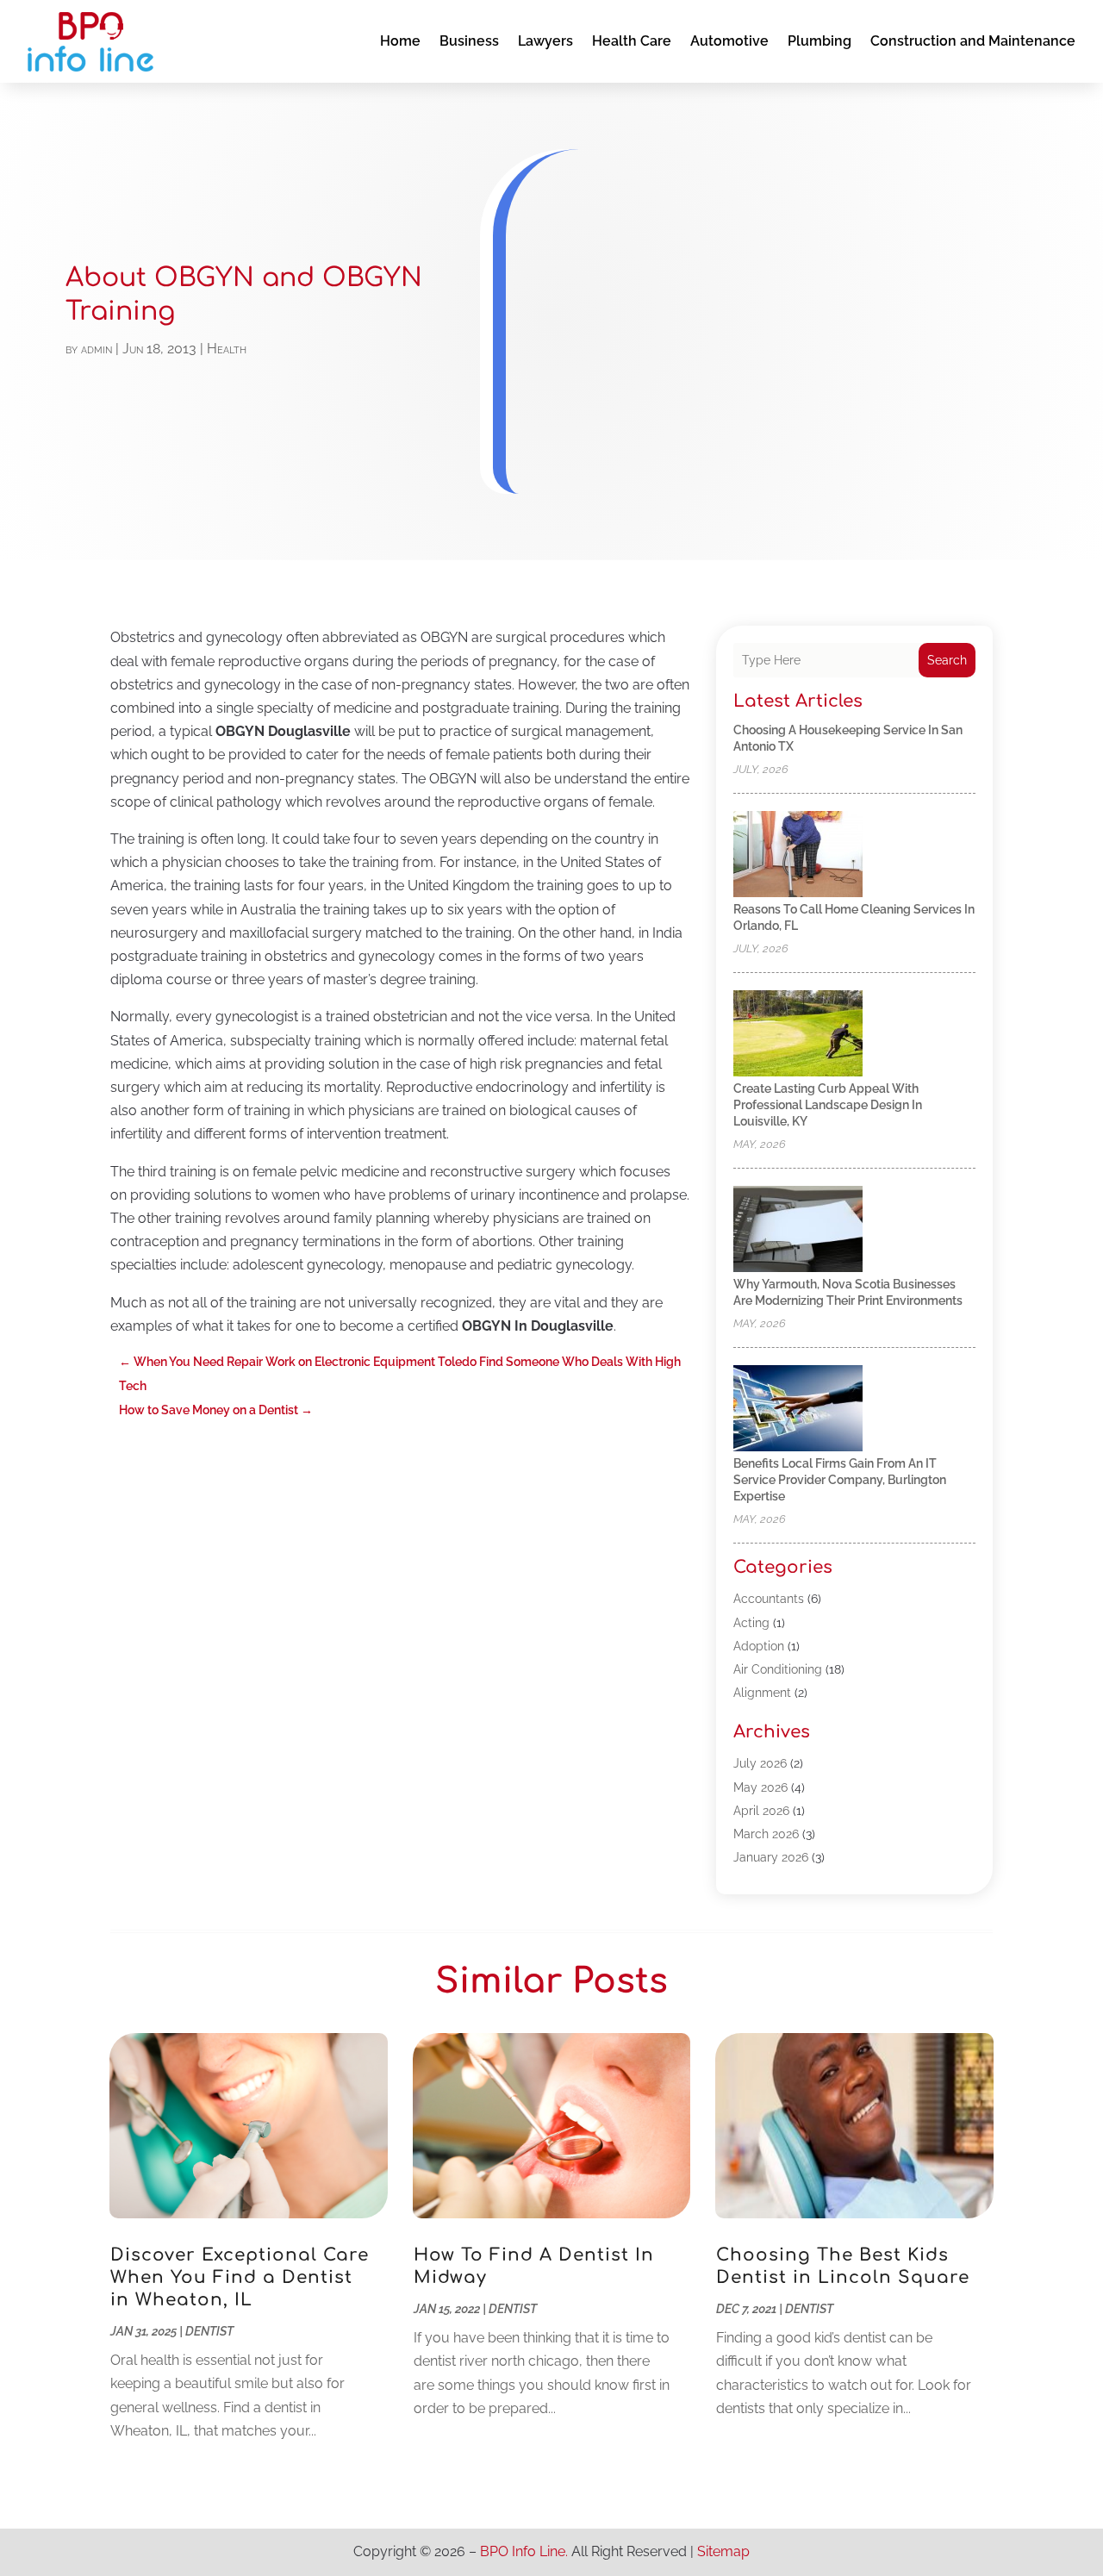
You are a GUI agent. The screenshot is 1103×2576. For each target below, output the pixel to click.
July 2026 (760, 1763)
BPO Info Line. (524, 2551)
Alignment (762, 1693)
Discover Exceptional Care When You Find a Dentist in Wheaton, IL (240, 2277)
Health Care (632, 41)
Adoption (759, 1646)
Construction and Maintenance (973, 41)
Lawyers (545, 41)
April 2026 (761, 1811)
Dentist (209, 2331)
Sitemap (723, 2551)
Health (227, 349)
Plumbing (819, 41)
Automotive (729, 41)
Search (947, 660)
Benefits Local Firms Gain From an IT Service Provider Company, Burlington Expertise (840, 1480)
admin (97, 349)
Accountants (769, 1599)
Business (469, 41)
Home (400, 41)
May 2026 (760, 1787)
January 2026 (771, 1857)
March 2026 (766, 1834)
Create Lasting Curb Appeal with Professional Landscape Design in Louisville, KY (828, 1105)
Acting (751, 1623)
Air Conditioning (778, 1669)
